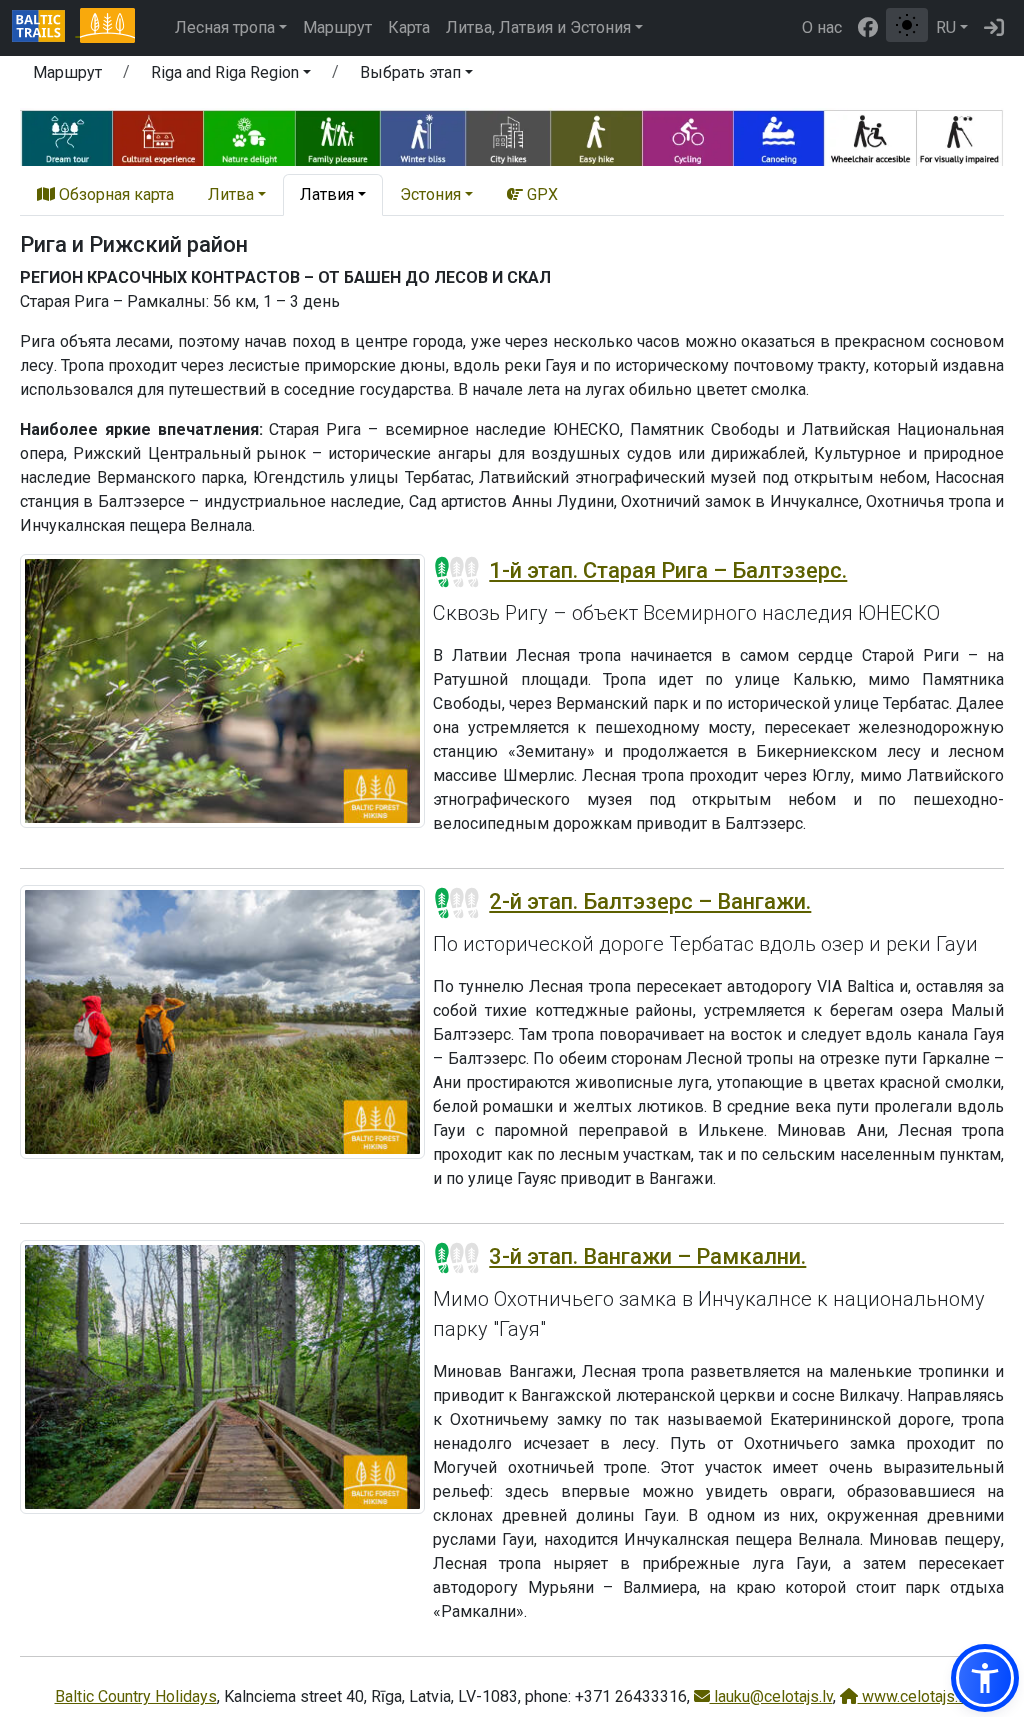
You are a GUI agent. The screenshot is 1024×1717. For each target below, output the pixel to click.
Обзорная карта (114, 194)
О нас (822, 27)
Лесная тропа (225, 27)
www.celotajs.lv (914, 1696)
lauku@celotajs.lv (771, 1696)
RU (946, 27)
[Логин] (994, 28)
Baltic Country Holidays (136, 1696)
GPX (540, 194)
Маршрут (337, 27)
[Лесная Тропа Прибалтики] (107, 28)
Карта (409, 27)
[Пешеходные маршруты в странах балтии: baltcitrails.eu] (46, 28)
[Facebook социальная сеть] (868, 28)
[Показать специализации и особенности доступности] (512, 135)
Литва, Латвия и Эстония (538, 27)
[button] (231, 76)
